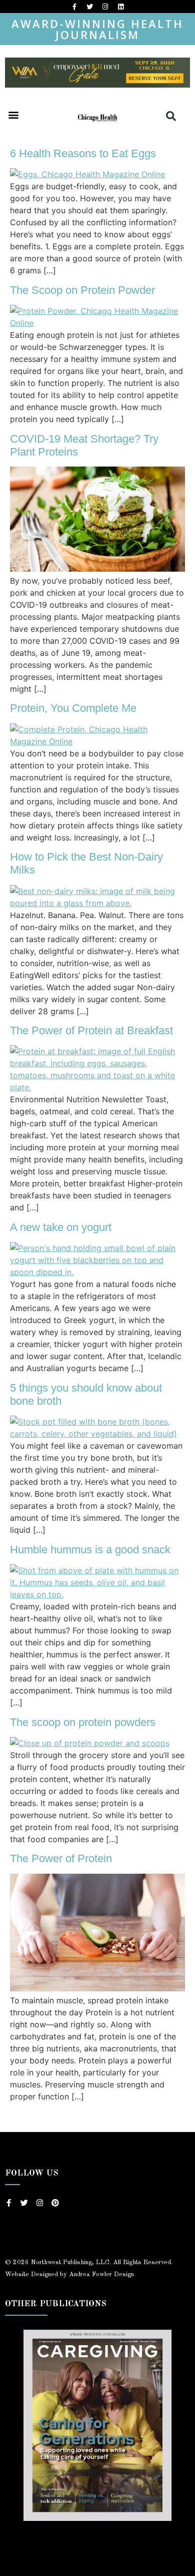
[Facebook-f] (74, 7)
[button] (13, 114)
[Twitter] (90, 7)
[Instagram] (105, 7)
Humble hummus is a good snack (90, 1550)
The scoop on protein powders (83, 1722)
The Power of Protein (61, 1858)
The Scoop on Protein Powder (82, 290)
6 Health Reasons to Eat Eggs (83, 153)
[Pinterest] (55, 2203)
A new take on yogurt (61, 1227)
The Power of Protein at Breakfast (91, 1030)
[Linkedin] (121, 7)
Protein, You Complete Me (73, 708)
